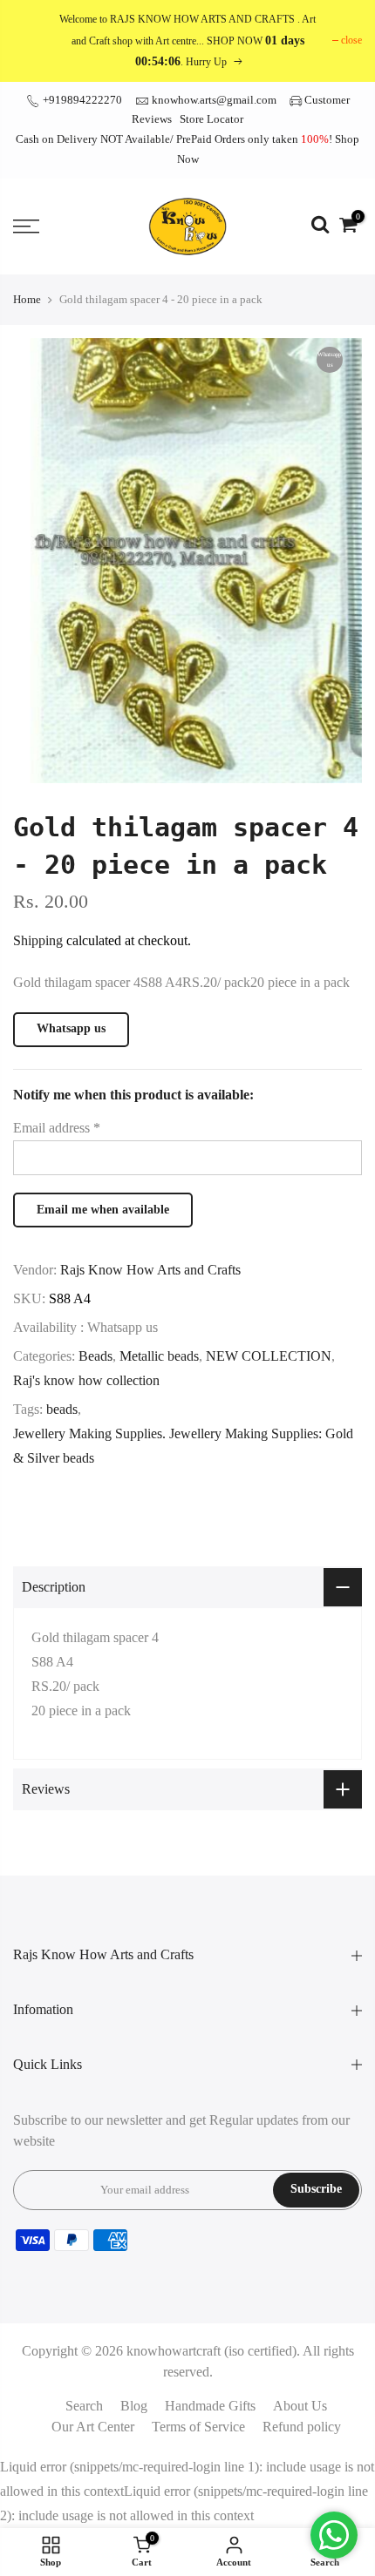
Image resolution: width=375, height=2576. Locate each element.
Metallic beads (159, 1356)
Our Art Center (93, 2427)
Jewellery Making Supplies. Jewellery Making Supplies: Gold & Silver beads (183, 1446)
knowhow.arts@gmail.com (214, 100)
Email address (57, 1128)
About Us (300, 2406)
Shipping (38, 940)
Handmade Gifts (210, 2406)
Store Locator (211, 119)
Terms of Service (198, 2427)
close (351, 40)
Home (27, 299)
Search (84, 2406)
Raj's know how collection (86, 1380)
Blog (134, 2406)
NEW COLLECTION (269, 1356)
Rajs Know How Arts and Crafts (150, 1270)
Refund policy (302, 2427)
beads (62, 1409)
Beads (95, 1356)
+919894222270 (81, 100)
